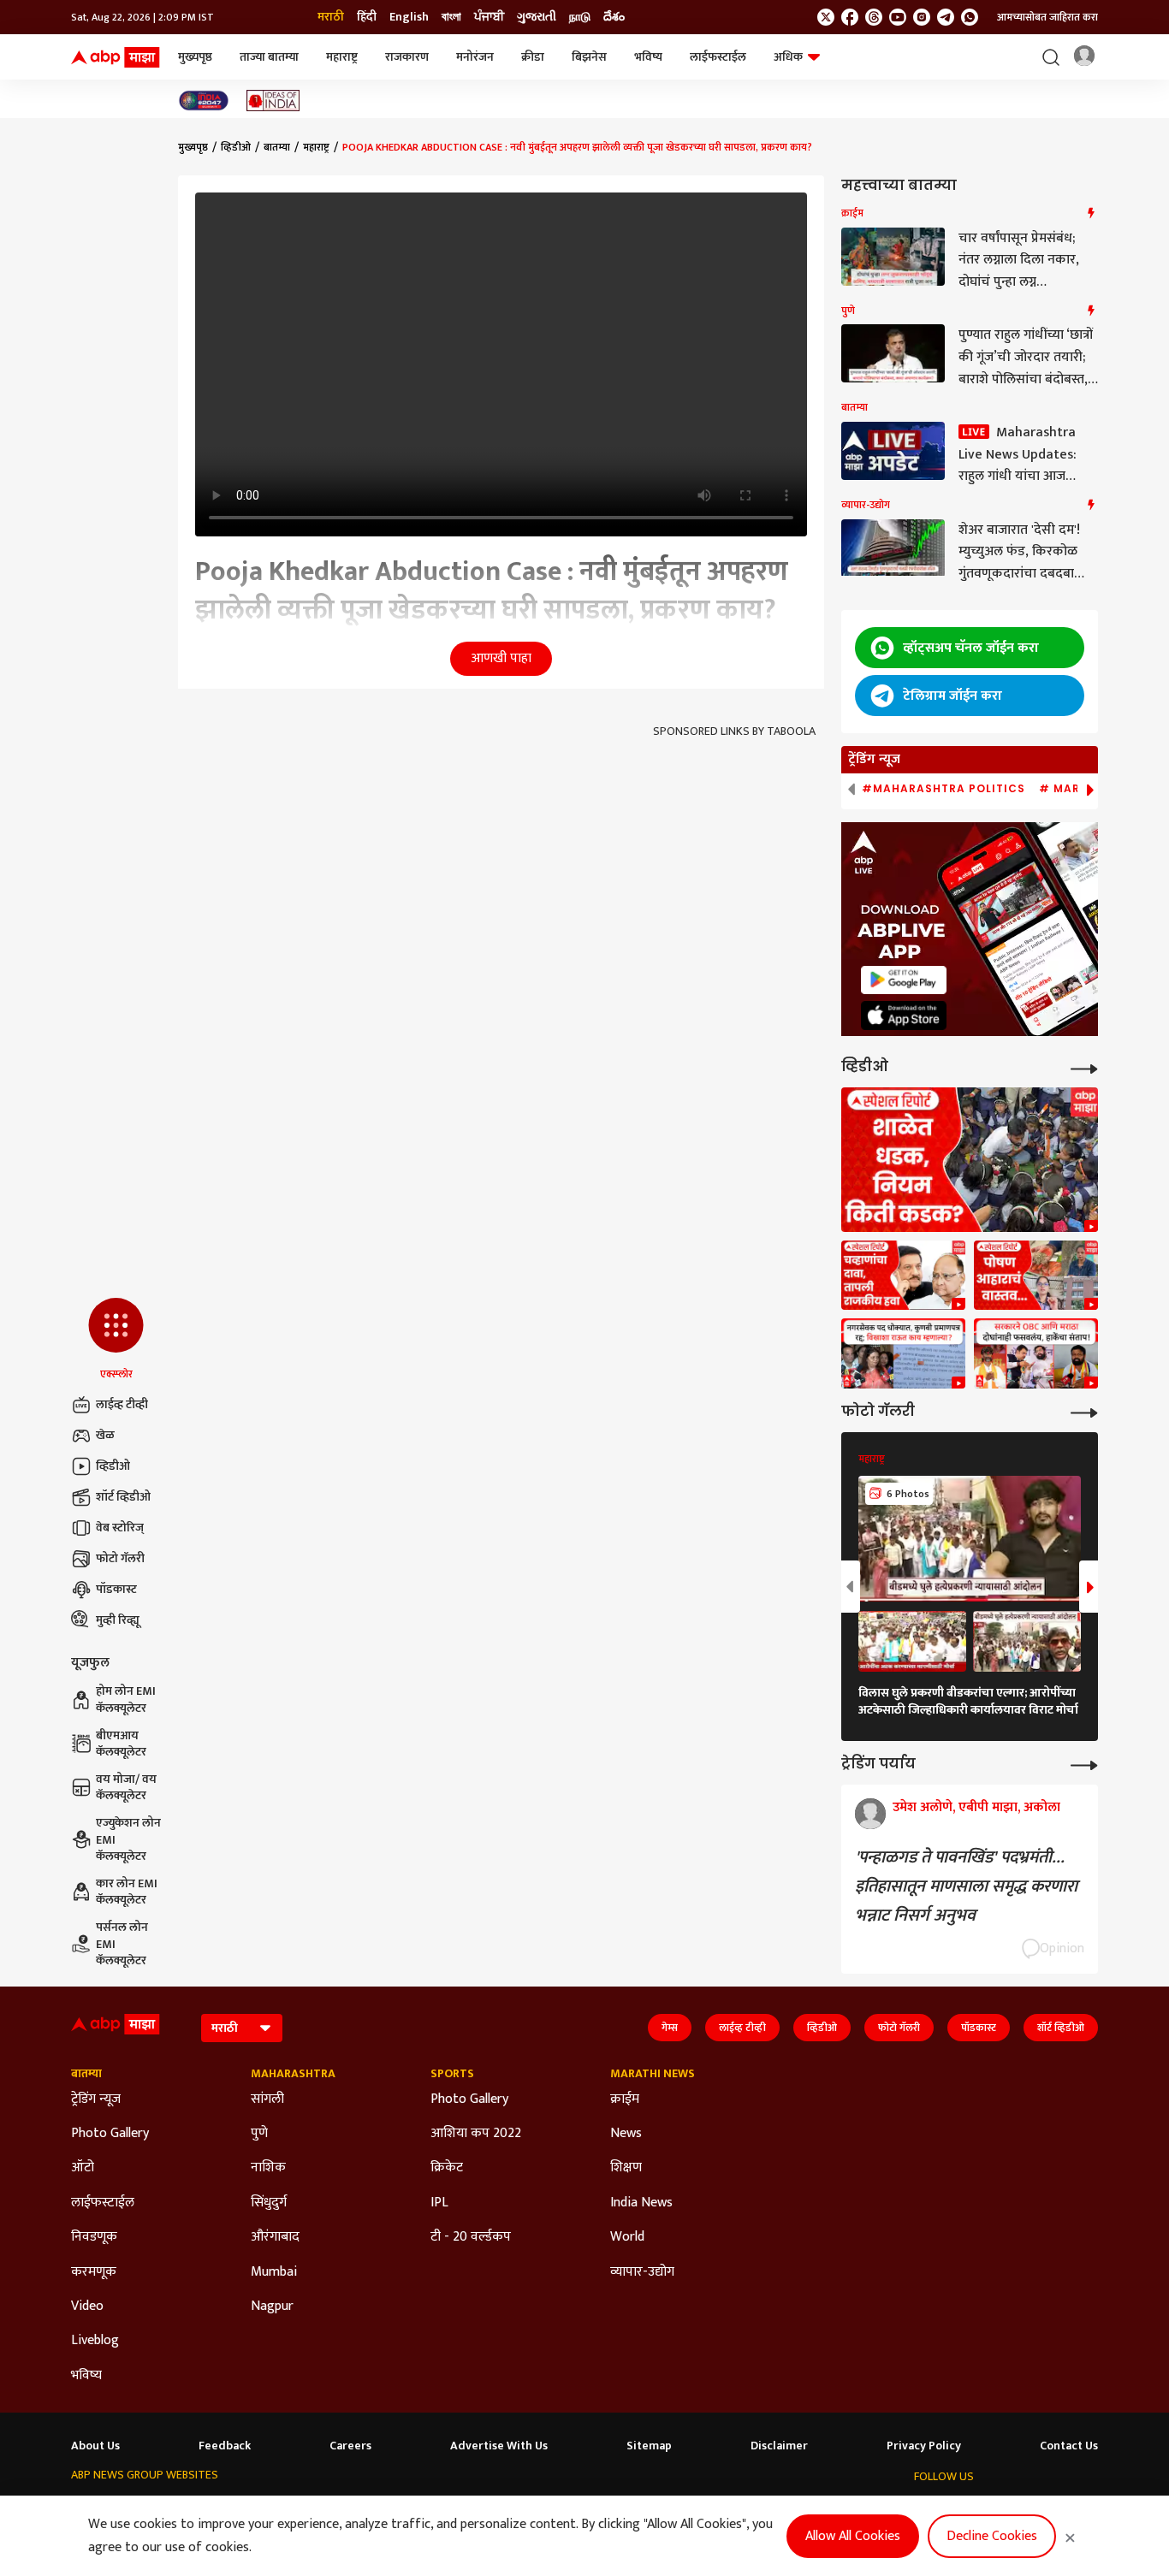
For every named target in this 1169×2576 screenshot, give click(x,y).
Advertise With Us (499, 2446)
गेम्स (670, 2028)
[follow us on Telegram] (946, 17)
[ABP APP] (904, 980)
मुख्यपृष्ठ (195, 57)
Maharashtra (293, 2074)
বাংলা (451, 17)
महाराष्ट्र (342, 57)
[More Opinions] (1084, 1764)
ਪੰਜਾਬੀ (489, 17)
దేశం (614, 17)
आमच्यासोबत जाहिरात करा (1047, 17)
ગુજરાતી (537, 17)
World (627, 2237)
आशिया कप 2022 (476, 2134)
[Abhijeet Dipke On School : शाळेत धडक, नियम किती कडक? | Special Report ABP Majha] (970, 1160)
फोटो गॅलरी (120, 1558)
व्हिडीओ (113, 1466)
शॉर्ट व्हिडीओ (123, 1497)
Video (87, 2307)
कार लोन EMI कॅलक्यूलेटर (127, 1892)
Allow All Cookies (853, 2536)
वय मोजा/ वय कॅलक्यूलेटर (126, 1788)
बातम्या (277, 147)
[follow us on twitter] (826, 17)
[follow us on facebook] (850, 17)
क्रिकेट (447, 2168)
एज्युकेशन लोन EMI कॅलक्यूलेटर (128, 1840)
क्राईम (625, 2099)
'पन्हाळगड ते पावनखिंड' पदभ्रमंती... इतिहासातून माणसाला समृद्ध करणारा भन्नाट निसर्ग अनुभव (966, 1886)
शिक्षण (626, 2168)
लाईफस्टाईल (718, 57)
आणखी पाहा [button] (501, 658)
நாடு (580, 17)
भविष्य (648, 57)
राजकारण (407, 57)
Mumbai (274, 2272)
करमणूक (94, 2272)
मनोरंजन (475, 57)
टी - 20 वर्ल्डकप (471, 2237)
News (626, 2134)
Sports (452, 2074)
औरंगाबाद (275, 2237)
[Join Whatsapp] (970, 17)
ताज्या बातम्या (269, 57)
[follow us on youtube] (898, 17)
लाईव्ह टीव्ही (122, 1404)
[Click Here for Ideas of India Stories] (273, 101)
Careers (350, 2446)
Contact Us (1069, 2446)
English (409, 17)
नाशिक (268, 2168)
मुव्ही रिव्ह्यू (118, 1620)
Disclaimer (779, 2446)
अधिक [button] (788, 57)
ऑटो (83, 2168)
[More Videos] (1084, 1067)
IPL (439, 2203)
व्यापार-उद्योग (642, 2272)
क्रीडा (533, 57)
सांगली (267, 2099)
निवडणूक (94, 2237)
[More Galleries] (1084, 1411)
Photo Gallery (110, 2134)
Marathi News (653, 2074)
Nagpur (272, 2307)
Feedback (225, 2446)
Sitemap (649, 2446)
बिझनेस (589, 57)
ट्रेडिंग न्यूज (96, 2099)
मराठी (331, 17)
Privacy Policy (924, 2446)
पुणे (259, 2134)
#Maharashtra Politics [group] (944, 789)
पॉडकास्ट (116, 1589)
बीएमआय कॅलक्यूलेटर (121, 1744)
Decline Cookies (992, 2536)
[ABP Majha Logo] (116, 57)
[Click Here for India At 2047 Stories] (204, 101)
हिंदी (367, 17)
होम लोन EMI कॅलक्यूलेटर (126, 1700)
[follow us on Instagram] (922, 17)
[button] (116, 1340)
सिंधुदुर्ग (269, 2203)
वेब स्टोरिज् (120, 1528)
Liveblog (95, 2341)
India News (641, 2203)
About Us (95, 2446)
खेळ (105, 1435)
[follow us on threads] (874, 17)
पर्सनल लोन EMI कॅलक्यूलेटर (122, 1944)
